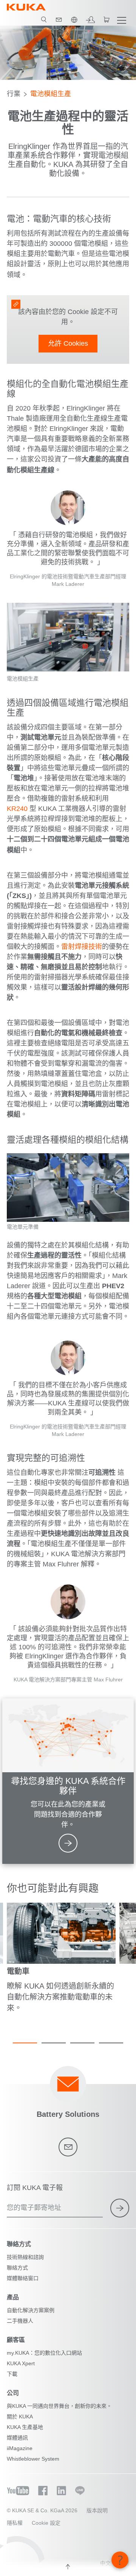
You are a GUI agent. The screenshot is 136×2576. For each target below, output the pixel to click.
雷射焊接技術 (82, 947)
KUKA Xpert (21, 2363)
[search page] (44, 20)
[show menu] (122, 20)
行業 (14, 94)
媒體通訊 (17, 2438)
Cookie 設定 (46, 2523)
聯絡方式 (17, 2268)
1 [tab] (25, 2043)
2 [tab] (54, 2043)
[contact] (59, 20)
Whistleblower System (33, 2459)
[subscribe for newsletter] (120, 2208)
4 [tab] (111, 2043)
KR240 (17, 809)
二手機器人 (20, 2321)
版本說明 (97, 2510)
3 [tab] (82, 2043)
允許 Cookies (68, 343)
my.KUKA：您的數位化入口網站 (44, 2353)
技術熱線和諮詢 (25, 2257)
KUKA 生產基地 (25, 2427)
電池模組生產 (51, 94)
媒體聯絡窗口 (23, 2278)
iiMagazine (20, 2448)
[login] (90, 20)
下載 (12, 2374)
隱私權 (15, 2523)
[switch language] (74, 20)
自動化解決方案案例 (31, 2310)
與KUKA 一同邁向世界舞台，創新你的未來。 (59, 2406)
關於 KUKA (20, 2417)
